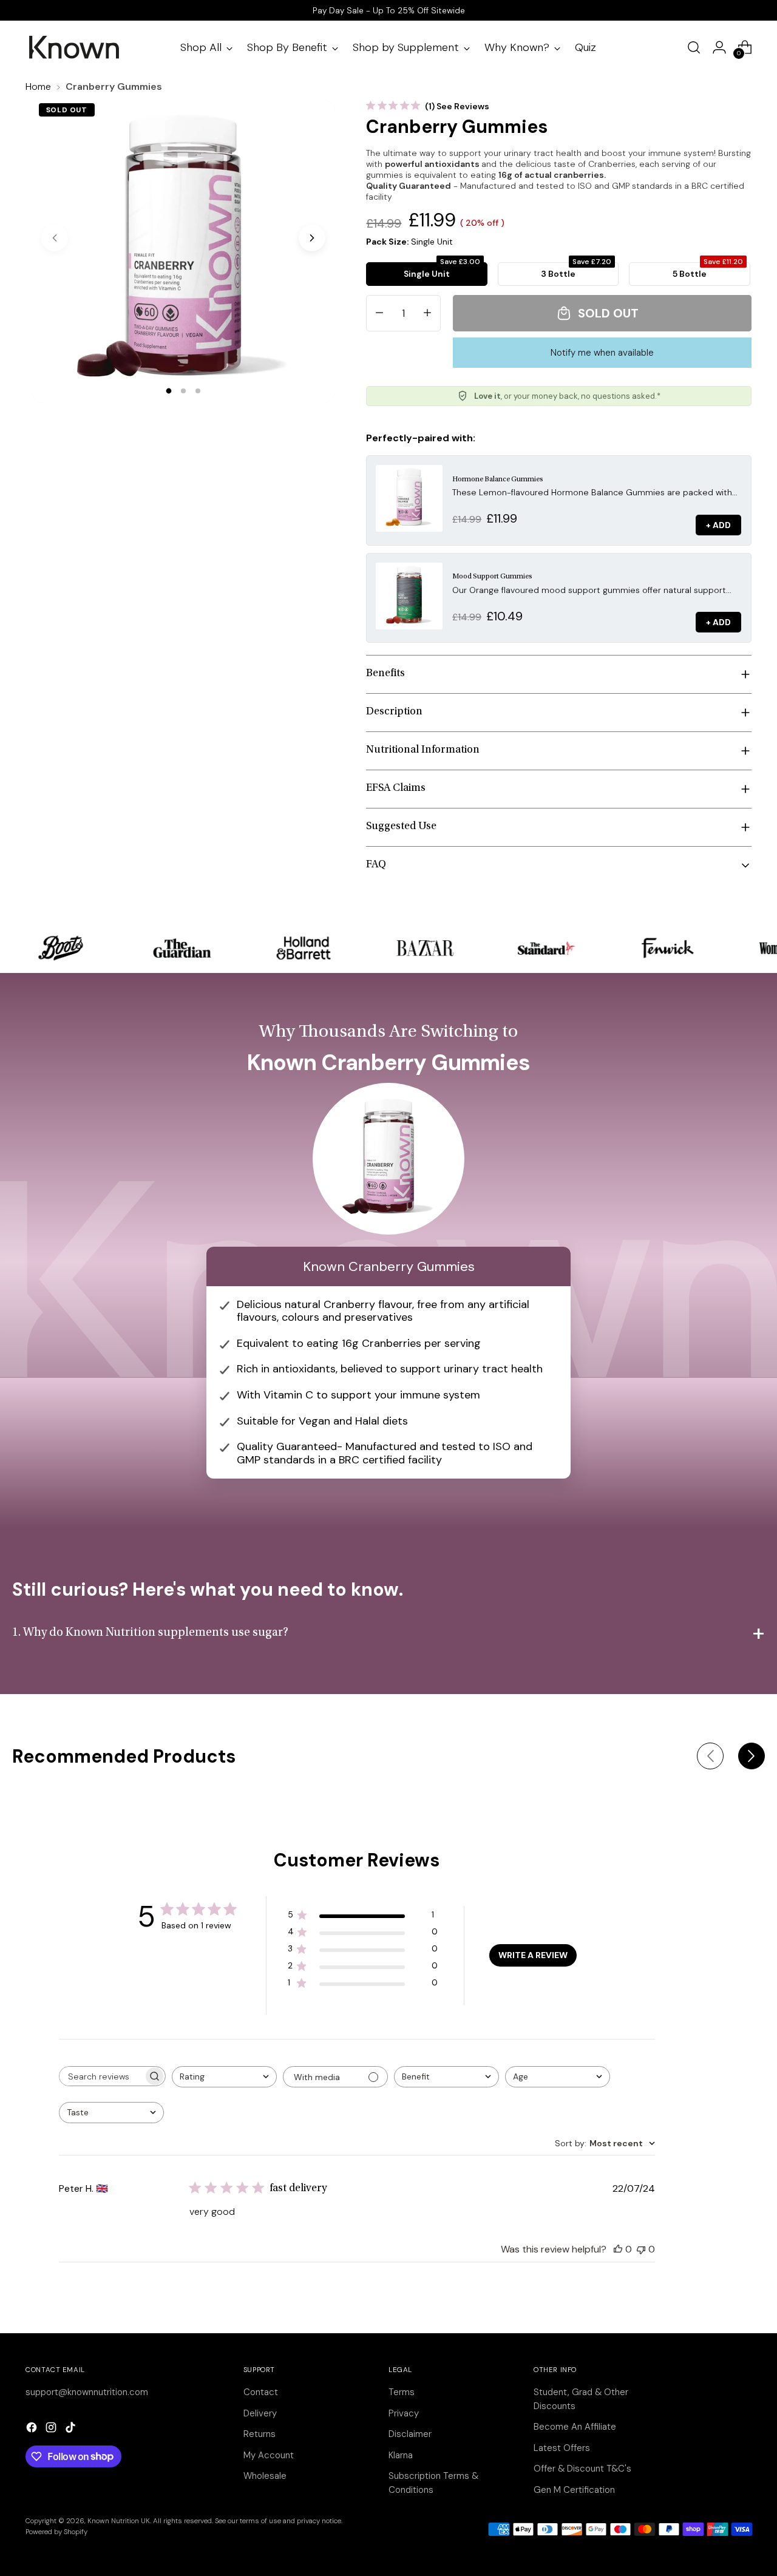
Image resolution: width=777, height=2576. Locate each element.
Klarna (401, 2455)
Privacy (404, 2413)
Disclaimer (410, 2434)
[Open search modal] (694, 47)
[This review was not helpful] (641, 2249)
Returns (260, 2434)
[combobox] (224, 2077)
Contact (261, 2392)
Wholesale (265, 2476)
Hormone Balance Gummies (498, 480)
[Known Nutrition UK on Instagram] (52, 2429)
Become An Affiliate (575, 2427)
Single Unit (442, 271)
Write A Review (533, 1955)
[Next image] (312, 238)
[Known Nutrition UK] (74, 47)
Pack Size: (409, 242)
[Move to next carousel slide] (752, 1756)
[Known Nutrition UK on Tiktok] (72, 2429)
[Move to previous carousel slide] (710, 1756)
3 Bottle (576, 271)
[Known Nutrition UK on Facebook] (33, 2429)
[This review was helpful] (618, 2249)
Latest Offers (562, 2448)
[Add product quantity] (427, 313)
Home (38, 86)
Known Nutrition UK (119, 2521)
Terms (402, 2392)
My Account (269, 2455)
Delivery (260, 2413)
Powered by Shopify (56, 2532)
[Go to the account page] (719, 47)
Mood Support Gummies (492, 577)
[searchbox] (101, 2076)
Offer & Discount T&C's (582, 2469)
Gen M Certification (574, 2490)
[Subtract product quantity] (379, 313)
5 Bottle (708, 271)
